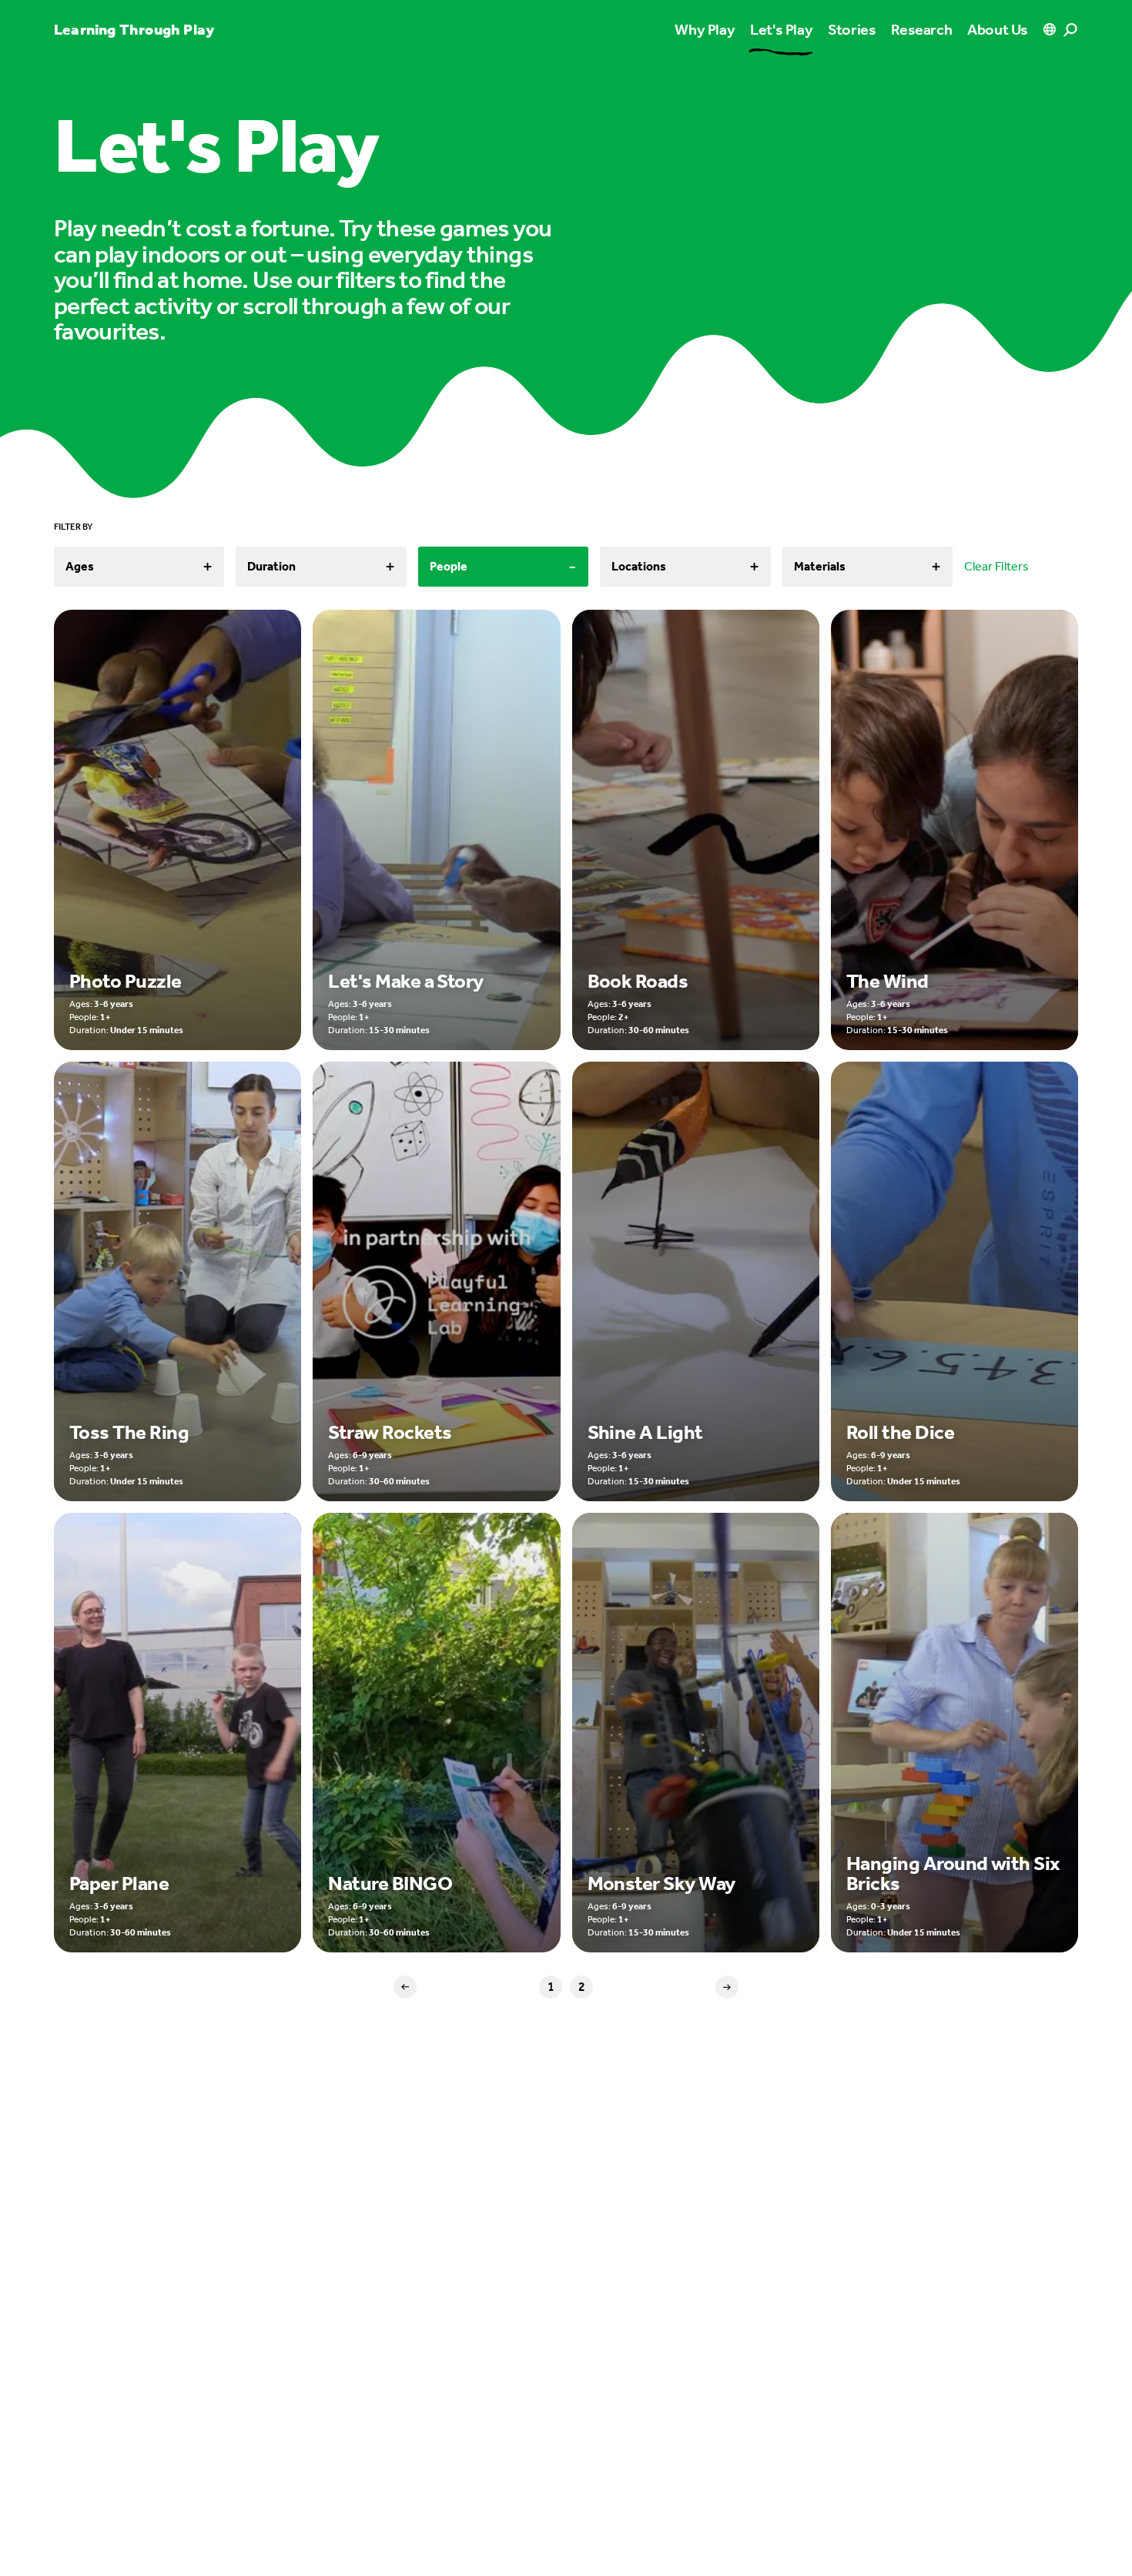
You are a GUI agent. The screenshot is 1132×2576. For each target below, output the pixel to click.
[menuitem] (781, 29)
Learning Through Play (134, 29)
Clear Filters (996, 566)
